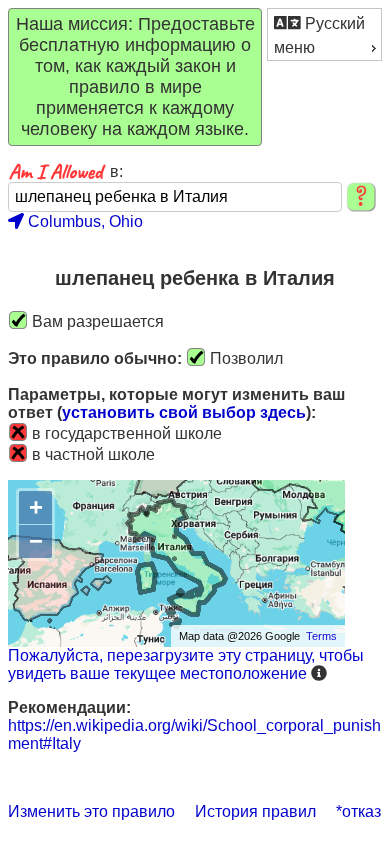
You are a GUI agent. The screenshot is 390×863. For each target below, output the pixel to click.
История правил (255, 811)
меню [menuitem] (294, 47)
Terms (321, 636)
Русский (333, 23)
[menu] (324, 34)
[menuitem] (324, 22)
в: (116, 171)
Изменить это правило (91, 811)
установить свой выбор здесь (184, 412)
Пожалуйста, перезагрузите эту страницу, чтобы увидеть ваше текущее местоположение (186, 664)
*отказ (358, 811)
